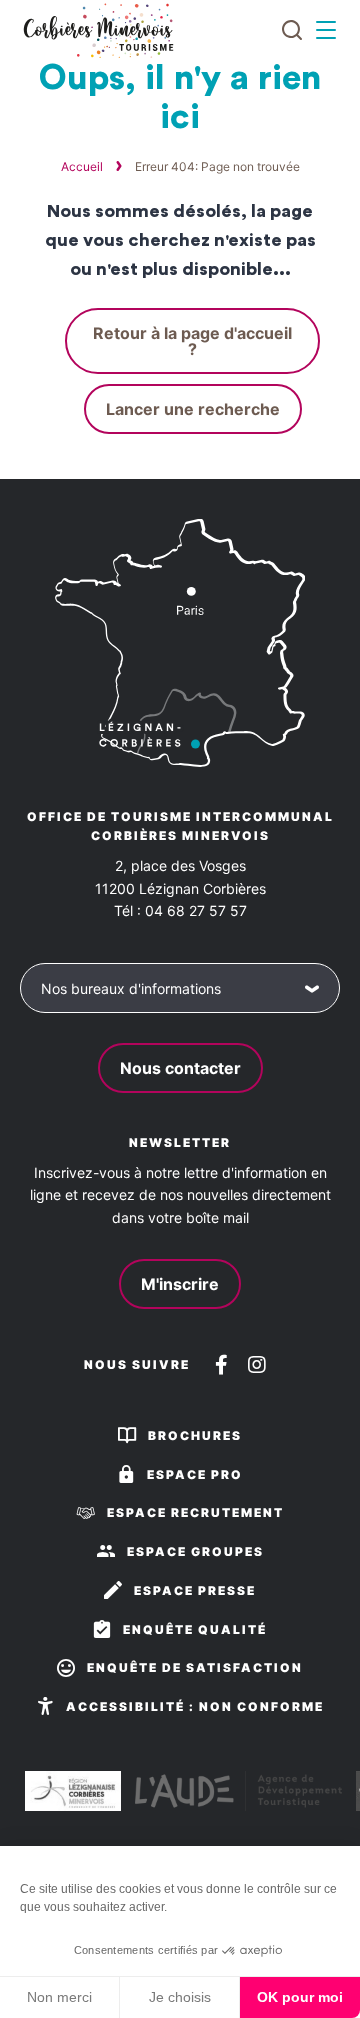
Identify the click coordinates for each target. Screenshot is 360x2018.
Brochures (195, 1435)
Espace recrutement (195, 1512)
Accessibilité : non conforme (195, 1706)
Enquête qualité (195, 1629)
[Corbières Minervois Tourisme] (97, 30)
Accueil (82, 166)
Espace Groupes (195, 1551)
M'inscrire (180, 1284)
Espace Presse (195, 1590)
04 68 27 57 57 (196, 910)
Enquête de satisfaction (195, 1667)
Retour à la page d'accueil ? (192, 341)
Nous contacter (180, 1068)
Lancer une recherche (193, 409)
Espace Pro (195, 1474)
